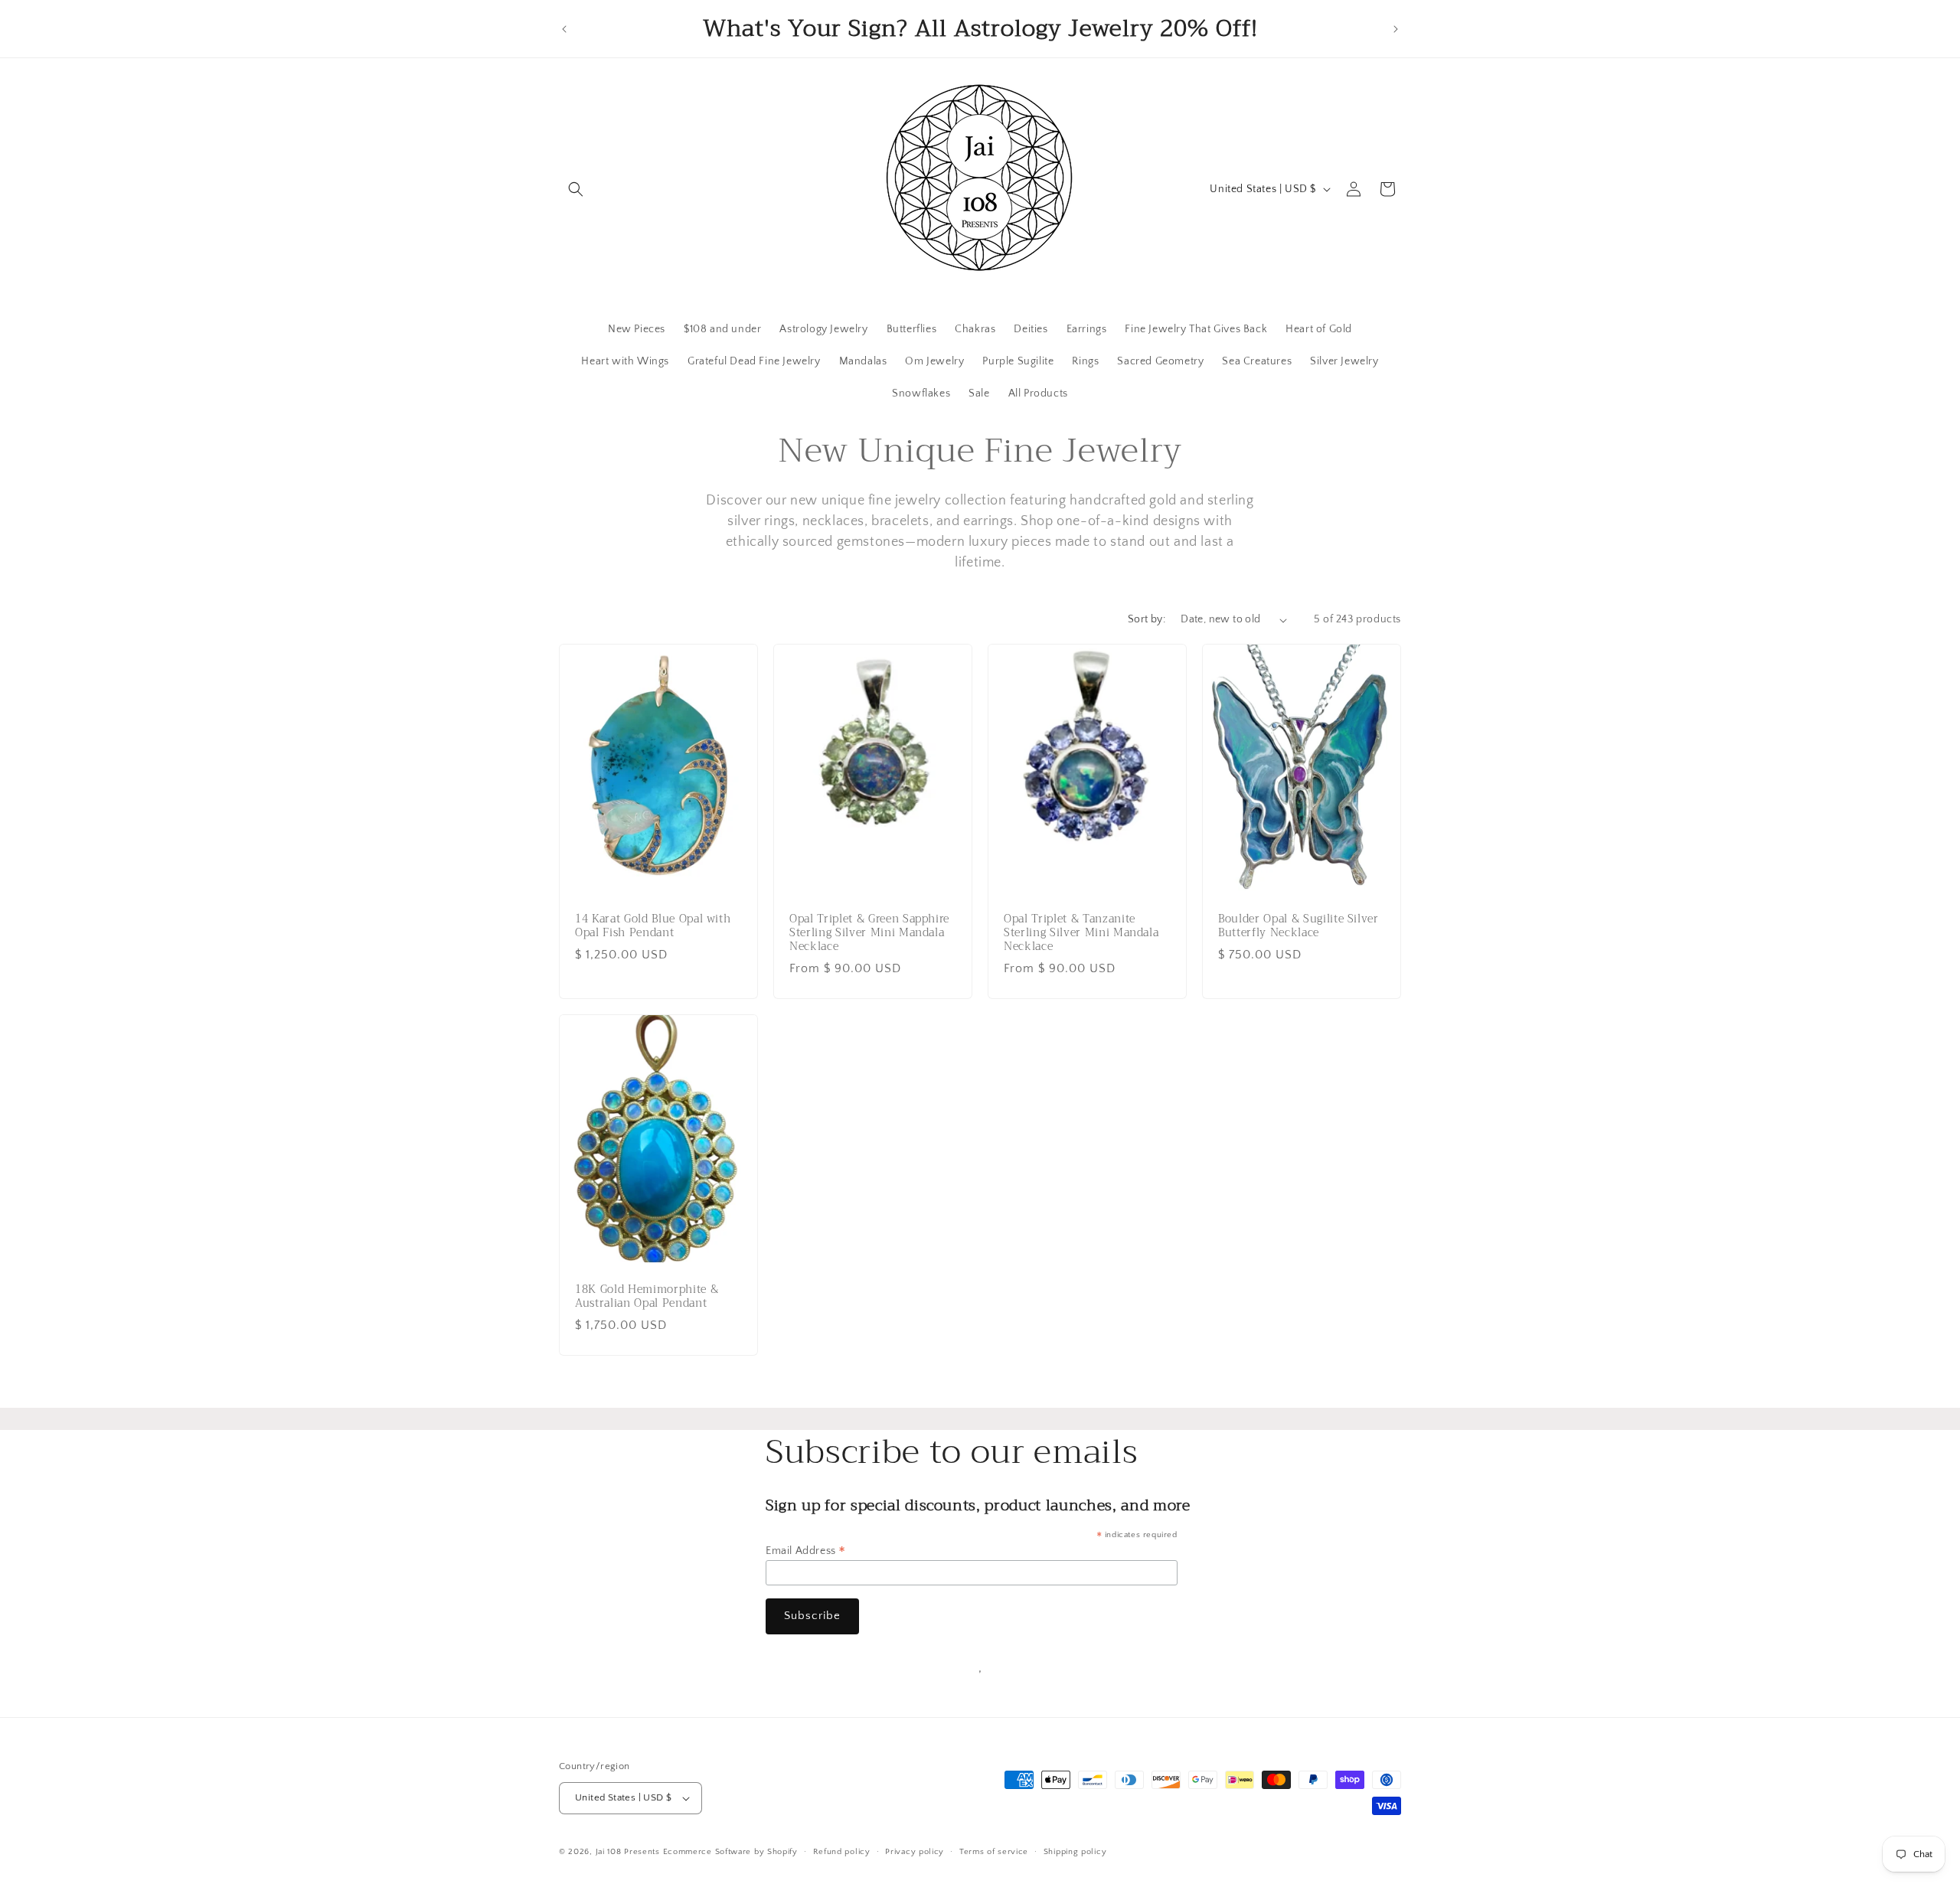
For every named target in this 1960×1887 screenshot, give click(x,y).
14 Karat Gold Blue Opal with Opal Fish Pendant (653, 926)
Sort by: (1147, 619)
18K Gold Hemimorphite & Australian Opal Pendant (647, 1297)
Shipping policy (1075, 1852)
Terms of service (994, 1852)
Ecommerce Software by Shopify (730, 1852)
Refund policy (842, 1852)
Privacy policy (915, 1852)
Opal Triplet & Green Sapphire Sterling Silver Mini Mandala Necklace (869, 934)
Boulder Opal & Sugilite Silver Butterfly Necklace (1298, 926)
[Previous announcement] (564, 29)
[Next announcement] (1396, 29)
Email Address (806, 1551)
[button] (576, 189)
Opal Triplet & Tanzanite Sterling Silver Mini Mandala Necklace (1081, 934)
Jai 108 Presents (628, 1852)
